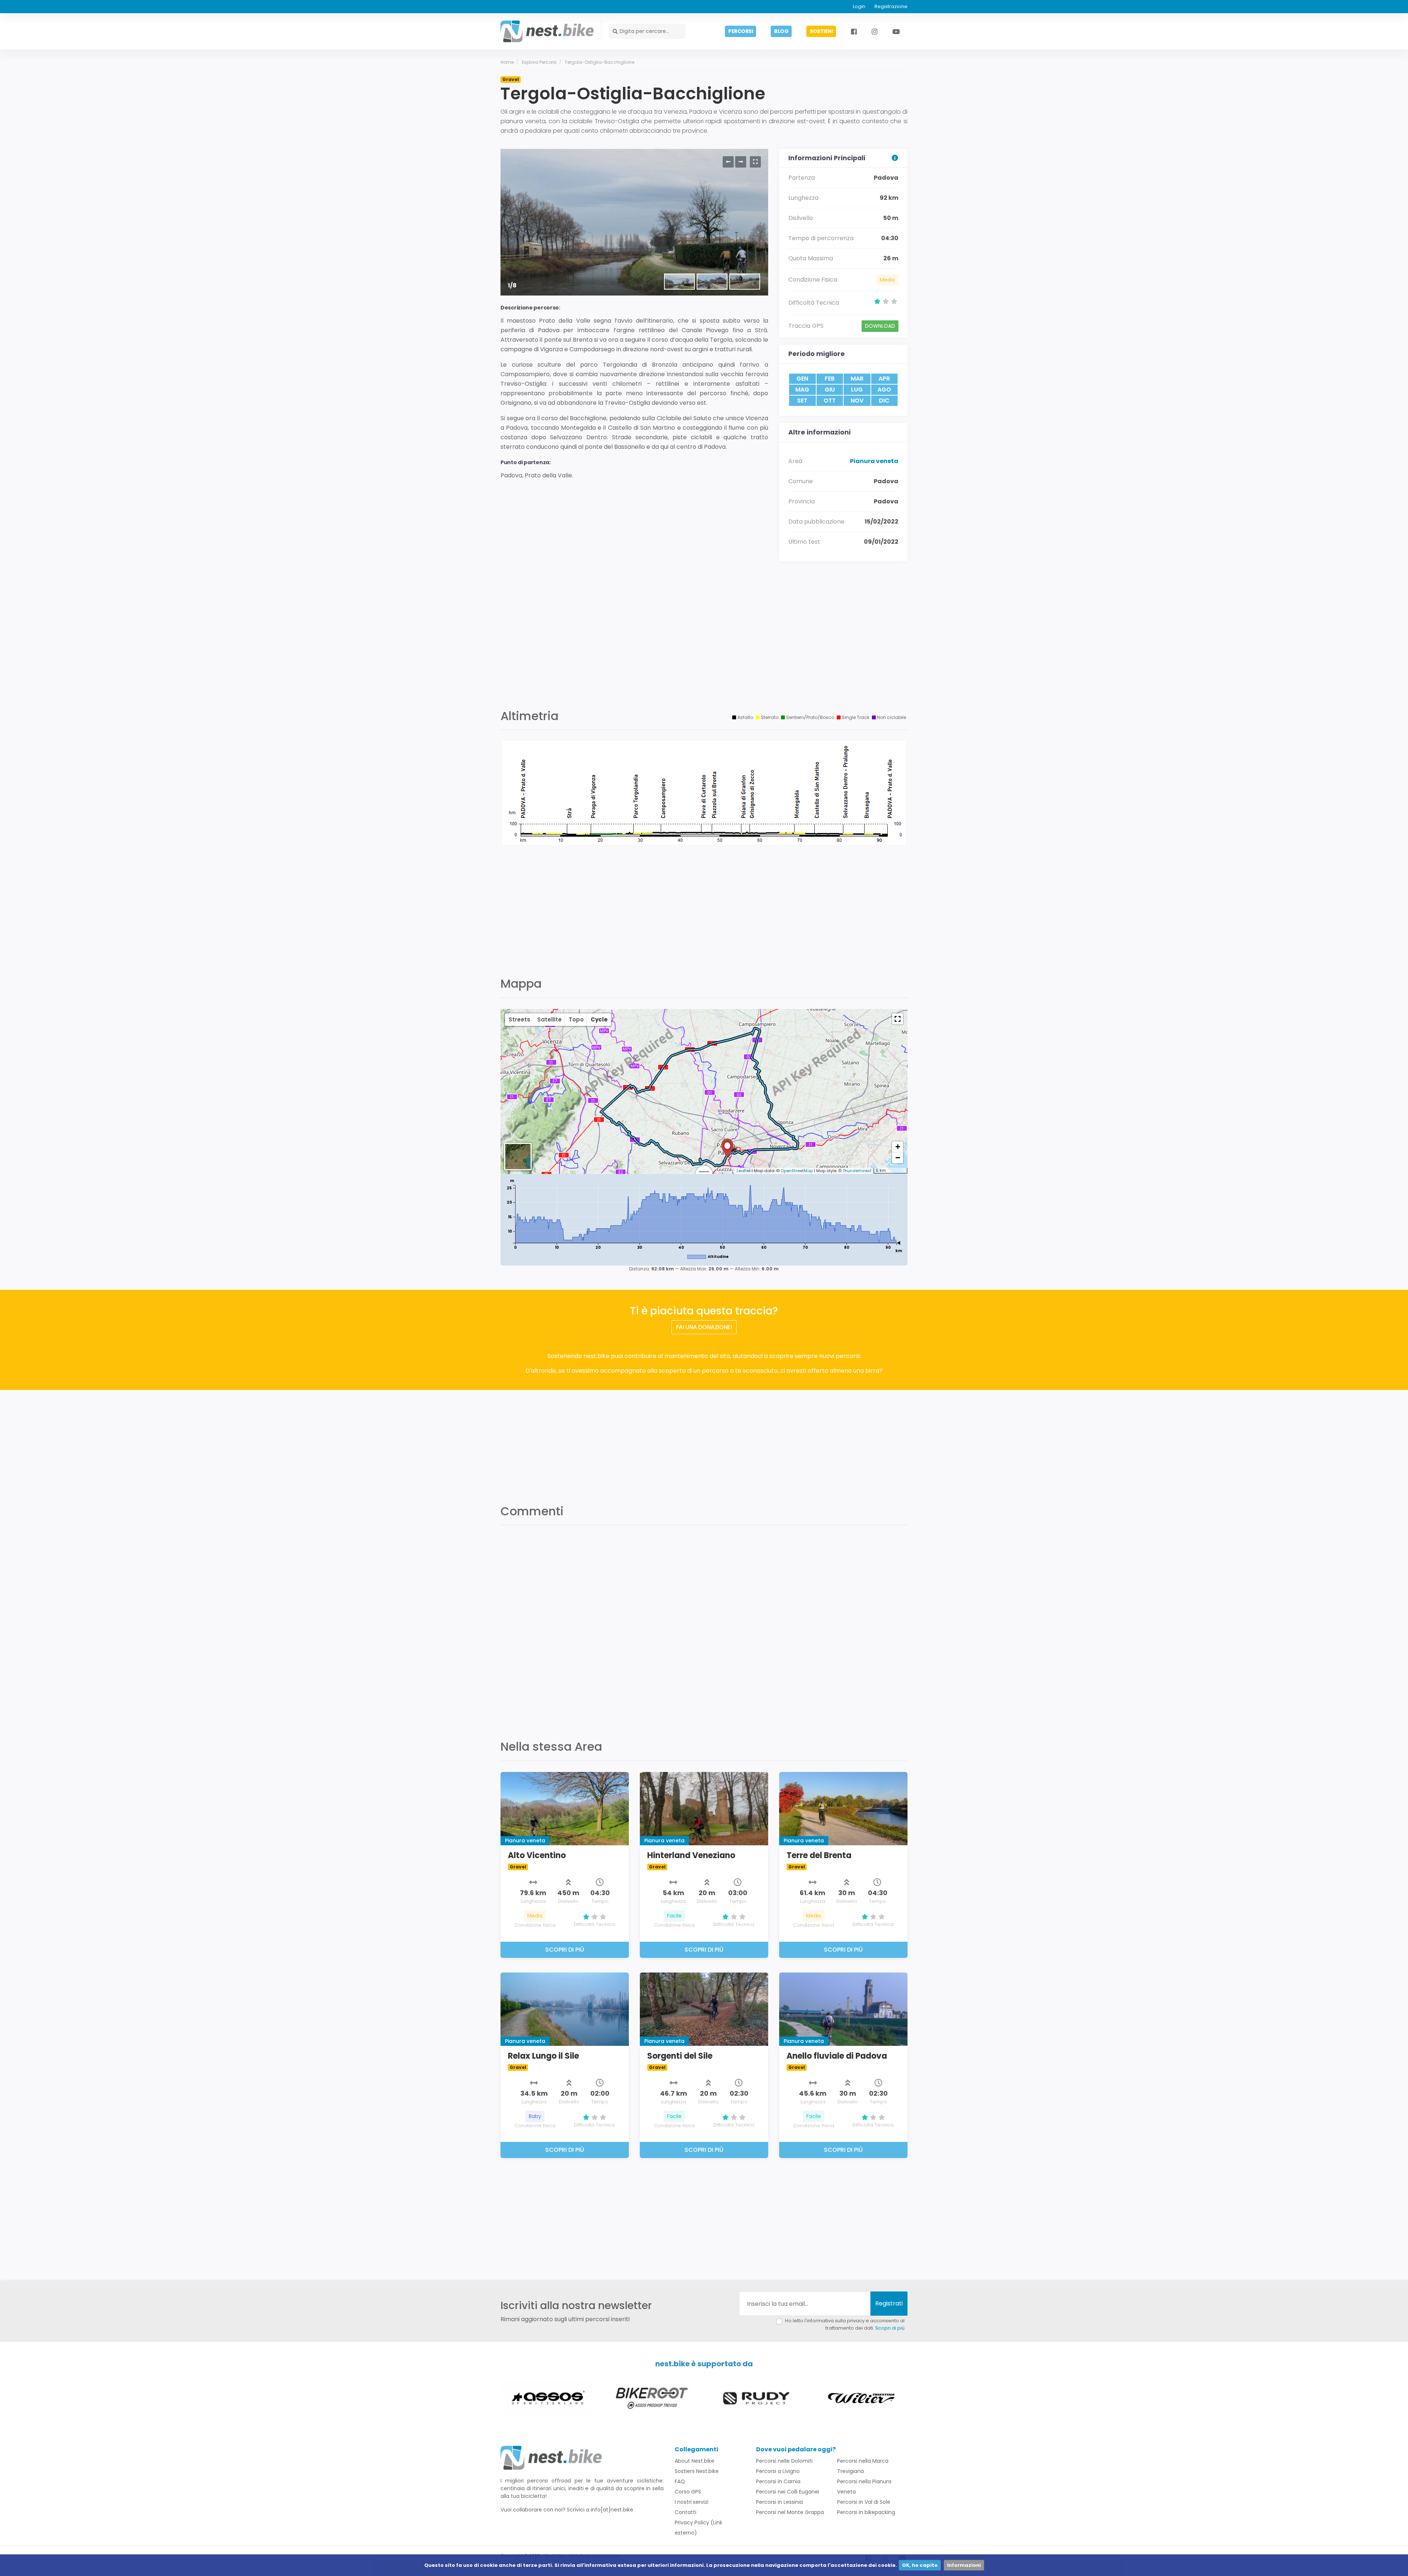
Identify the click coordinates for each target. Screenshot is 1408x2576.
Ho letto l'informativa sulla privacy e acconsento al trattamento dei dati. (845, 2324)
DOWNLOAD (880, 326)
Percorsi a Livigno (778, 2471)
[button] (898, 1019)
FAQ (680, 2481)
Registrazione (891, 6)
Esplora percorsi (539, 62)
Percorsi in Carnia (778, 2481)
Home (507, 62)
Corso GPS (688, 2492)
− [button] (898, 1158)
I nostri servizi (692, 2502)
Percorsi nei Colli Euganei (788, 2492)
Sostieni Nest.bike (697, 2471)
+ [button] (898, 1147)
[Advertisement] (704, 643)
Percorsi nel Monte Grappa (790, 2512)
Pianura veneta (874, 461)
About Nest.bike (694, 2461)
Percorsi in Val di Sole (864, 2502)
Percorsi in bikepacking (866, 2512)
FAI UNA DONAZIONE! (704, 1327)
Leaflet (744, 1171)
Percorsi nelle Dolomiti (784, 2461)
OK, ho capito (920, 2565)
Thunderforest (857, 1171)
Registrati (889, 2303)
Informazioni (964, 2565)
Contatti (685, 2512)
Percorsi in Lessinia (780, 2502)
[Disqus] (704, 1628)
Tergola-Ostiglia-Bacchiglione (599, 62)
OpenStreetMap (797, 1171)
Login (859, 6)
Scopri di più (890, 2328)
